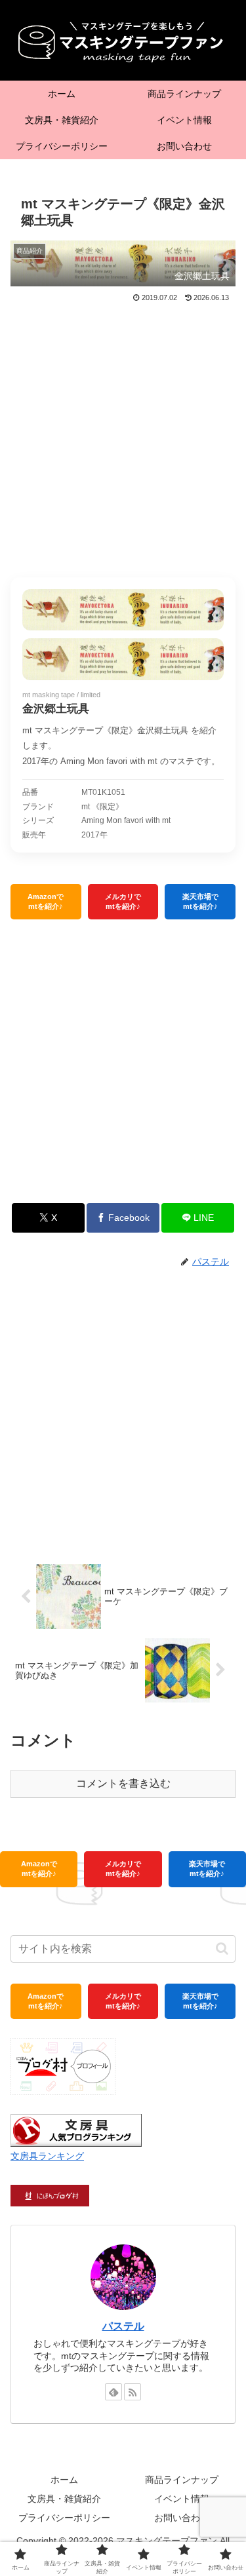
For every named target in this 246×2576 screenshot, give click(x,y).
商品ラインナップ (182, 2480)
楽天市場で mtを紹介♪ (200, 901)
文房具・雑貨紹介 (64, 2499)
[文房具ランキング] (76, 2129)
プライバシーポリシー (64, 2518)
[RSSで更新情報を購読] (133, 2392)
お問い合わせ (182, 2518)
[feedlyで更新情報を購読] (113, 2392)
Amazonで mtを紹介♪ (46, 901)
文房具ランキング (47, 2156)
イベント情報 (182, 2499)
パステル (123, 2326)
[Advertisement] (123, 435)
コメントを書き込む (123, 1783)
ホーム (64, 2480)
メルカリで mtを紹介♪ (123, 901)
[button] (222, 1949)
